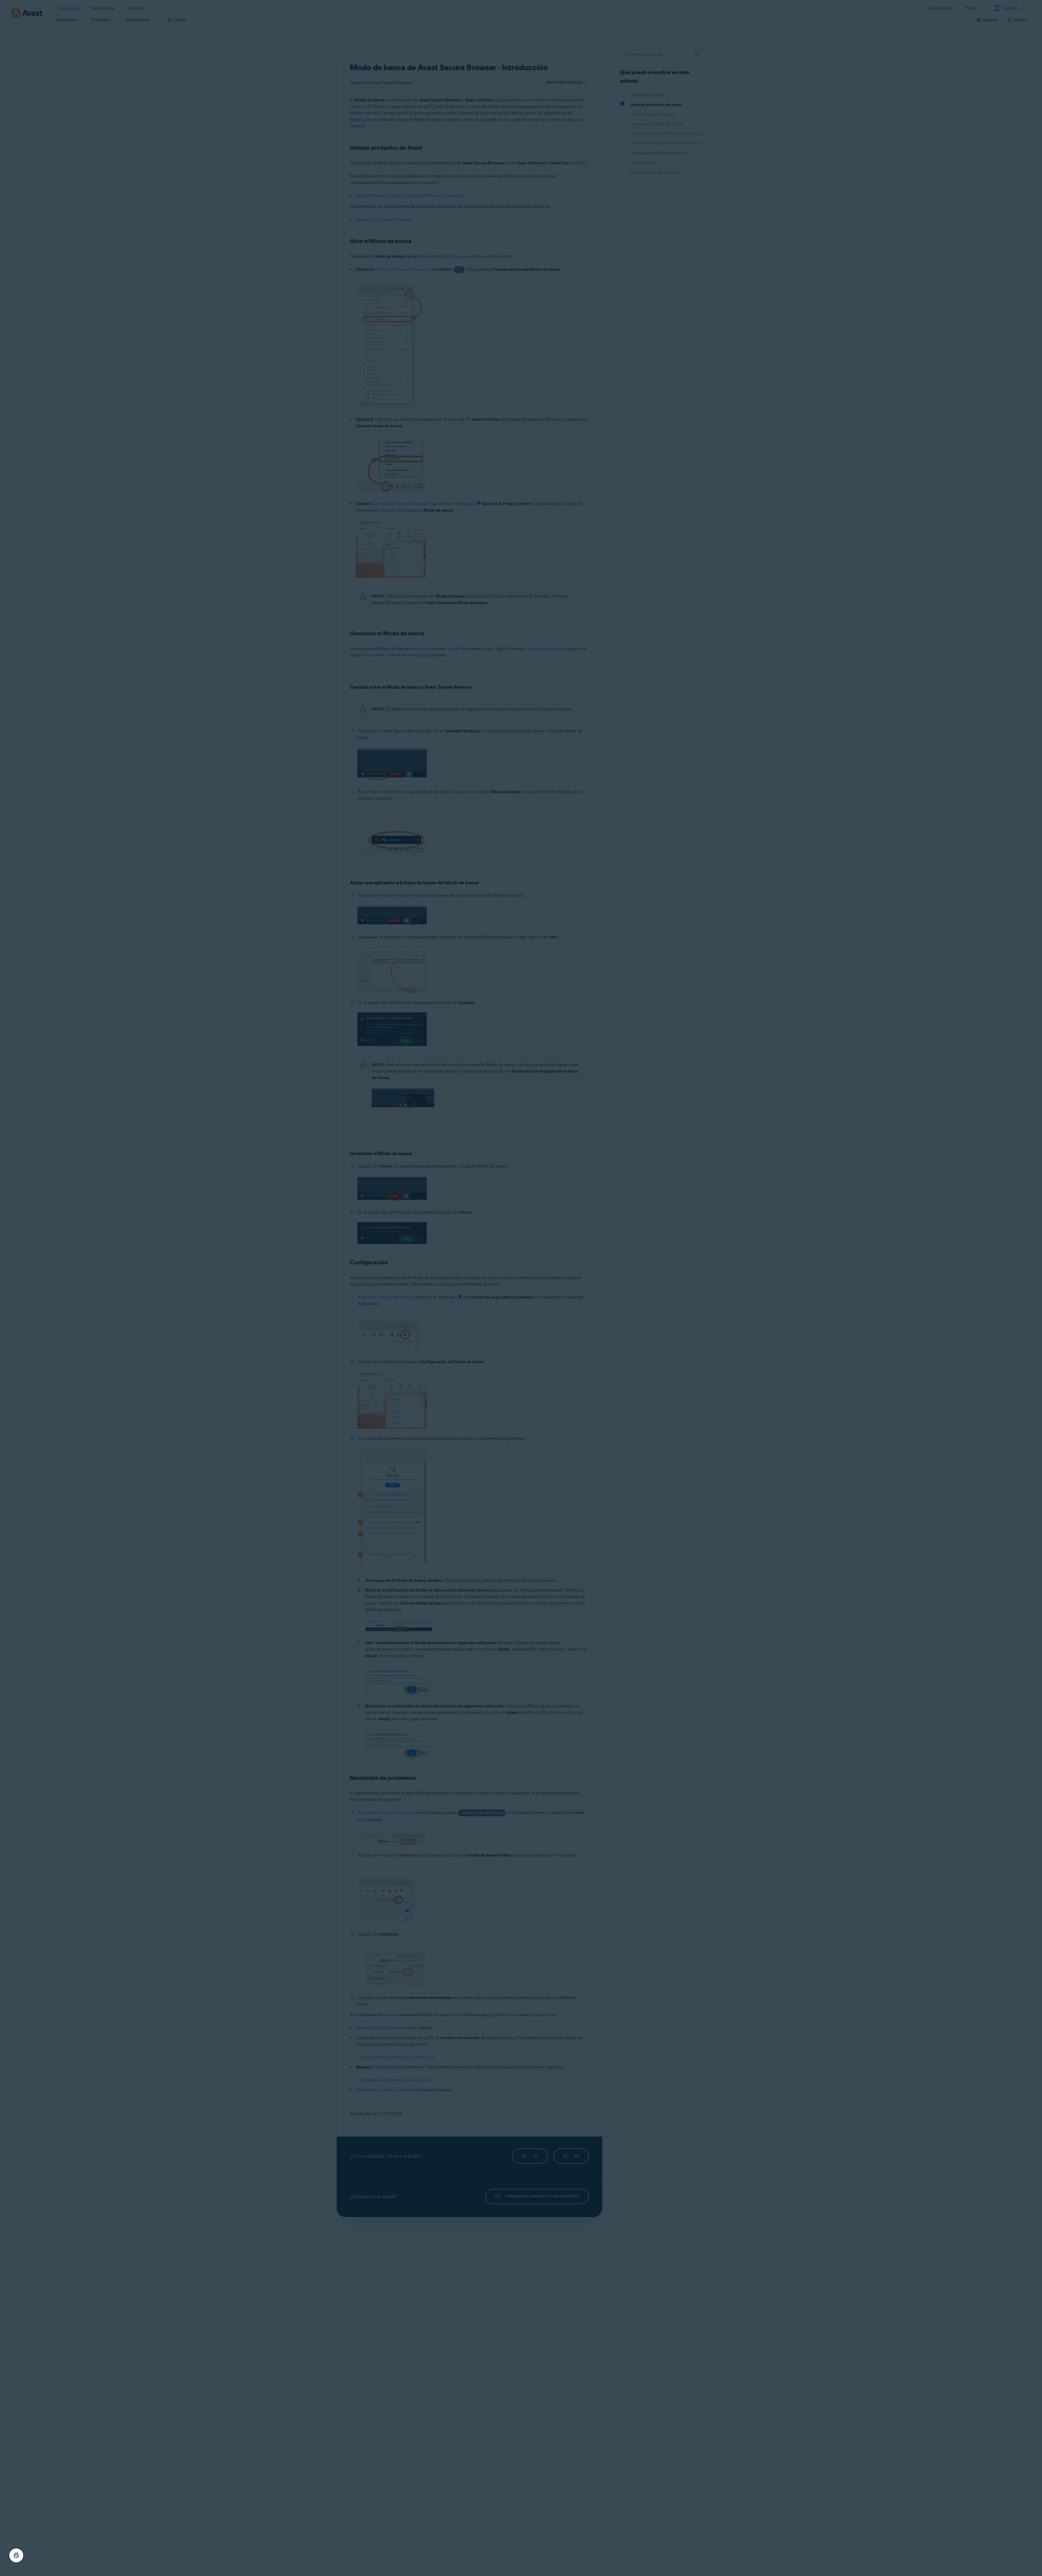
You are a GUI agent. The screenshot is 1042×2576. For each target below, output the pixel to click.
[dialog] (521, 1288)
